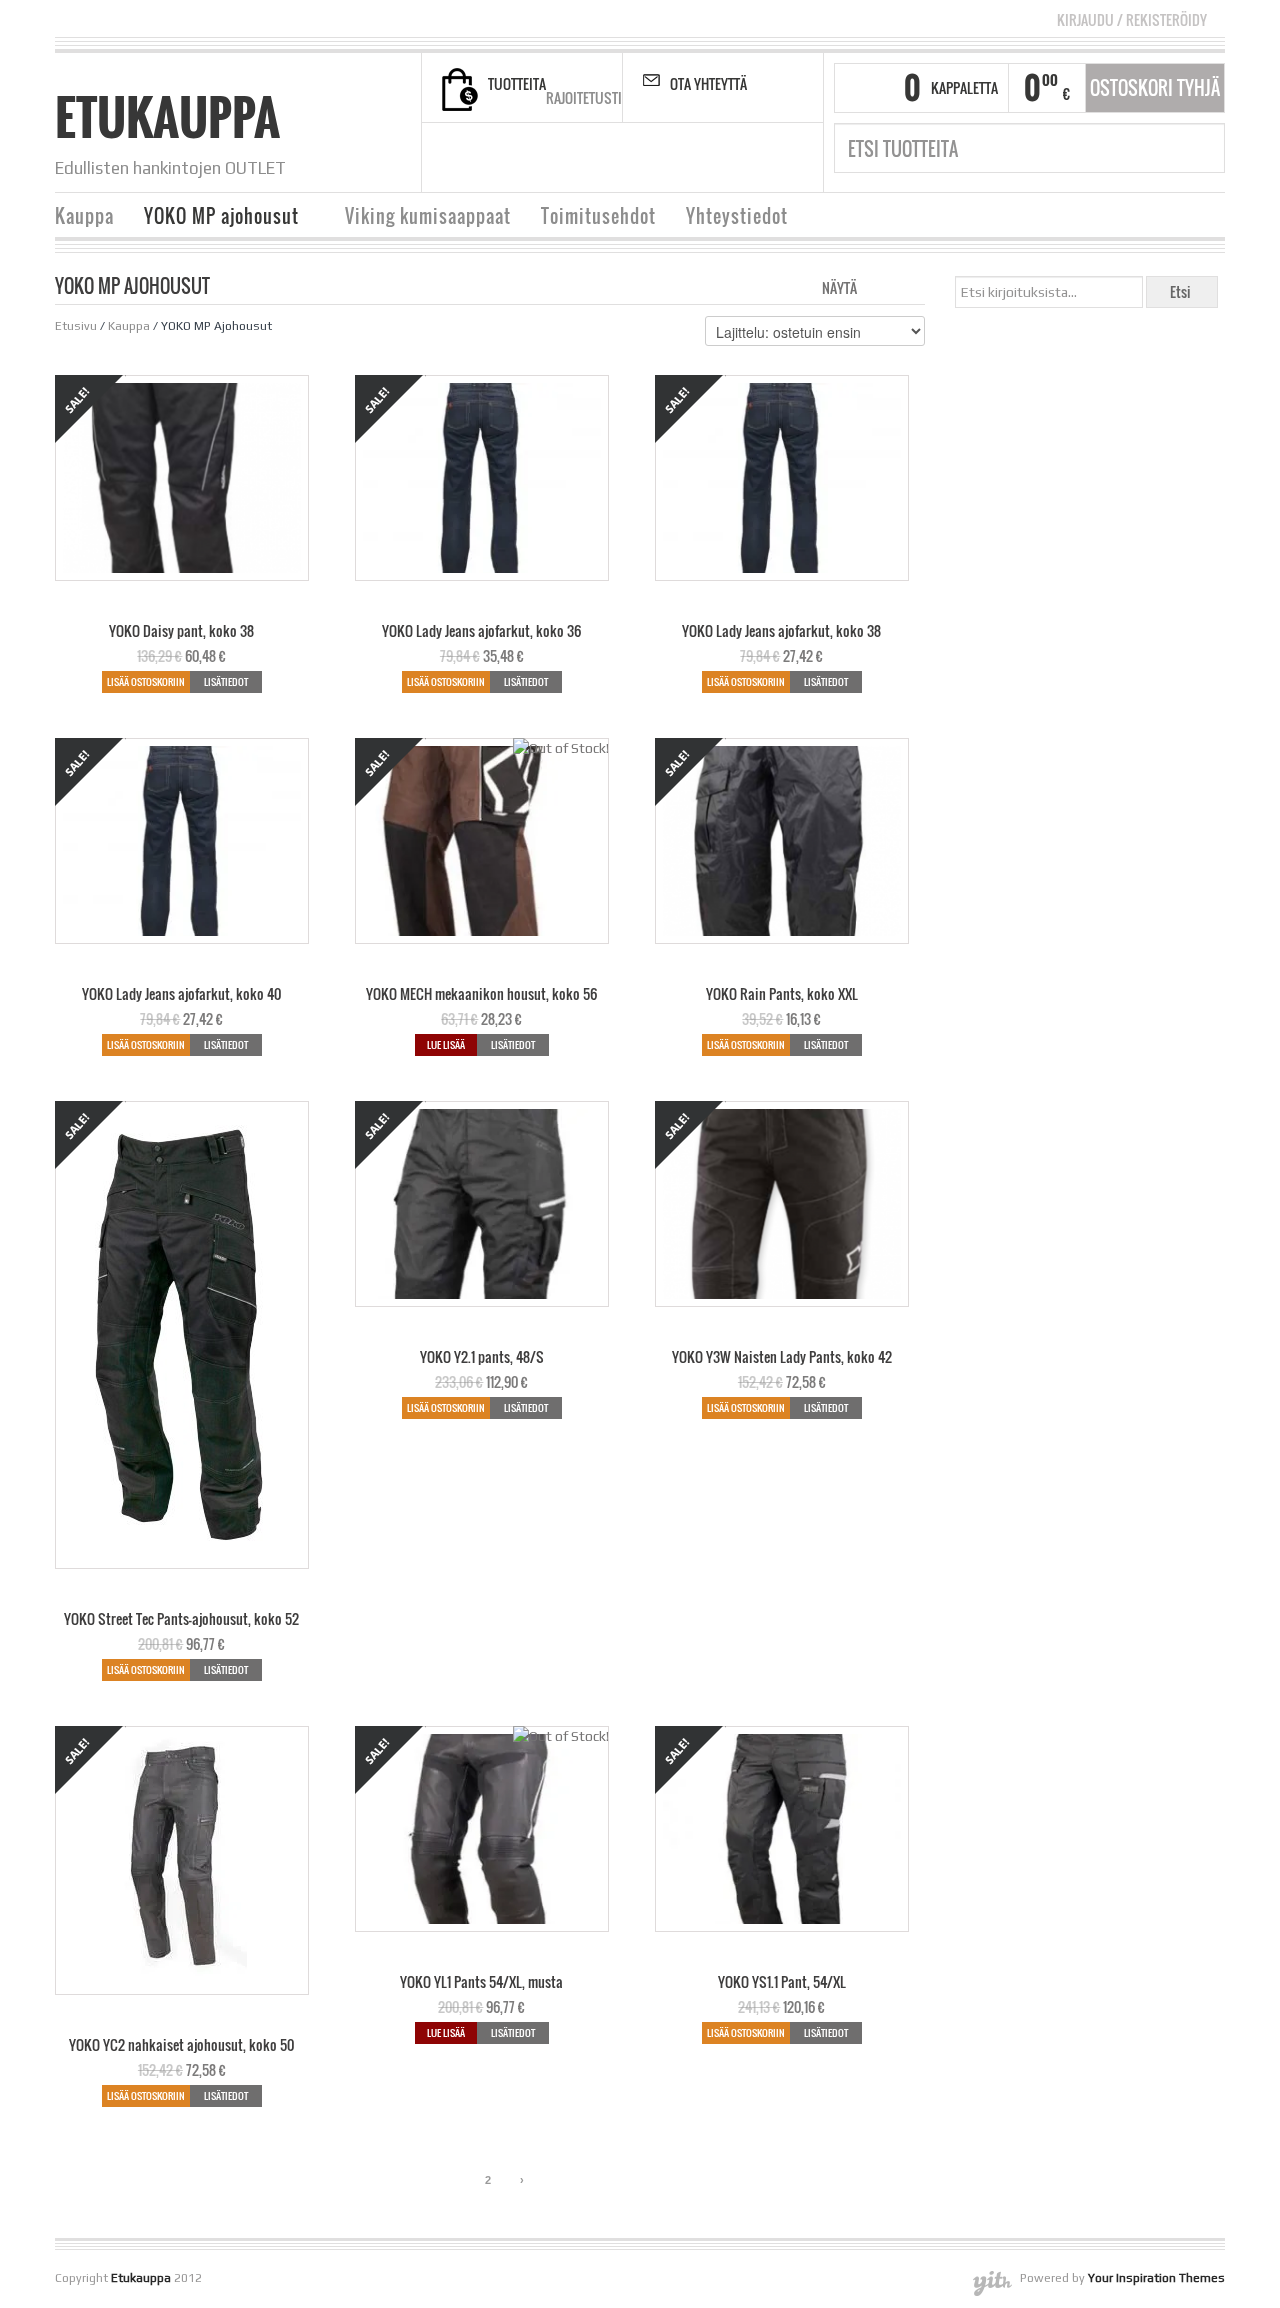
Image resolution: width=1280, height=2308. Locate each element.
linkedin (661, 158)
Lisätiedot (226, 681)
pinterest (686, 158)
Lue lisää (446, 1044)
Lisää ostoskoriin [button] (146, 681)
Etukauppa (167, 117)
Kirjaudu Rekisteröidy (1132, 19)
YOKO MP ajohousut (214, 218)
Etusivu (76, 326)
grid (877, 286)
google (636, 158)
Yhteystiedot (737, 216)
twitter (611, 158)
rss (586, 158)
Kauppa (84, 216)
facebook (561, 158)
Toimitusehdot (598, 216)
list (911, 286)
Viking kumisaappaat (428, 216)
